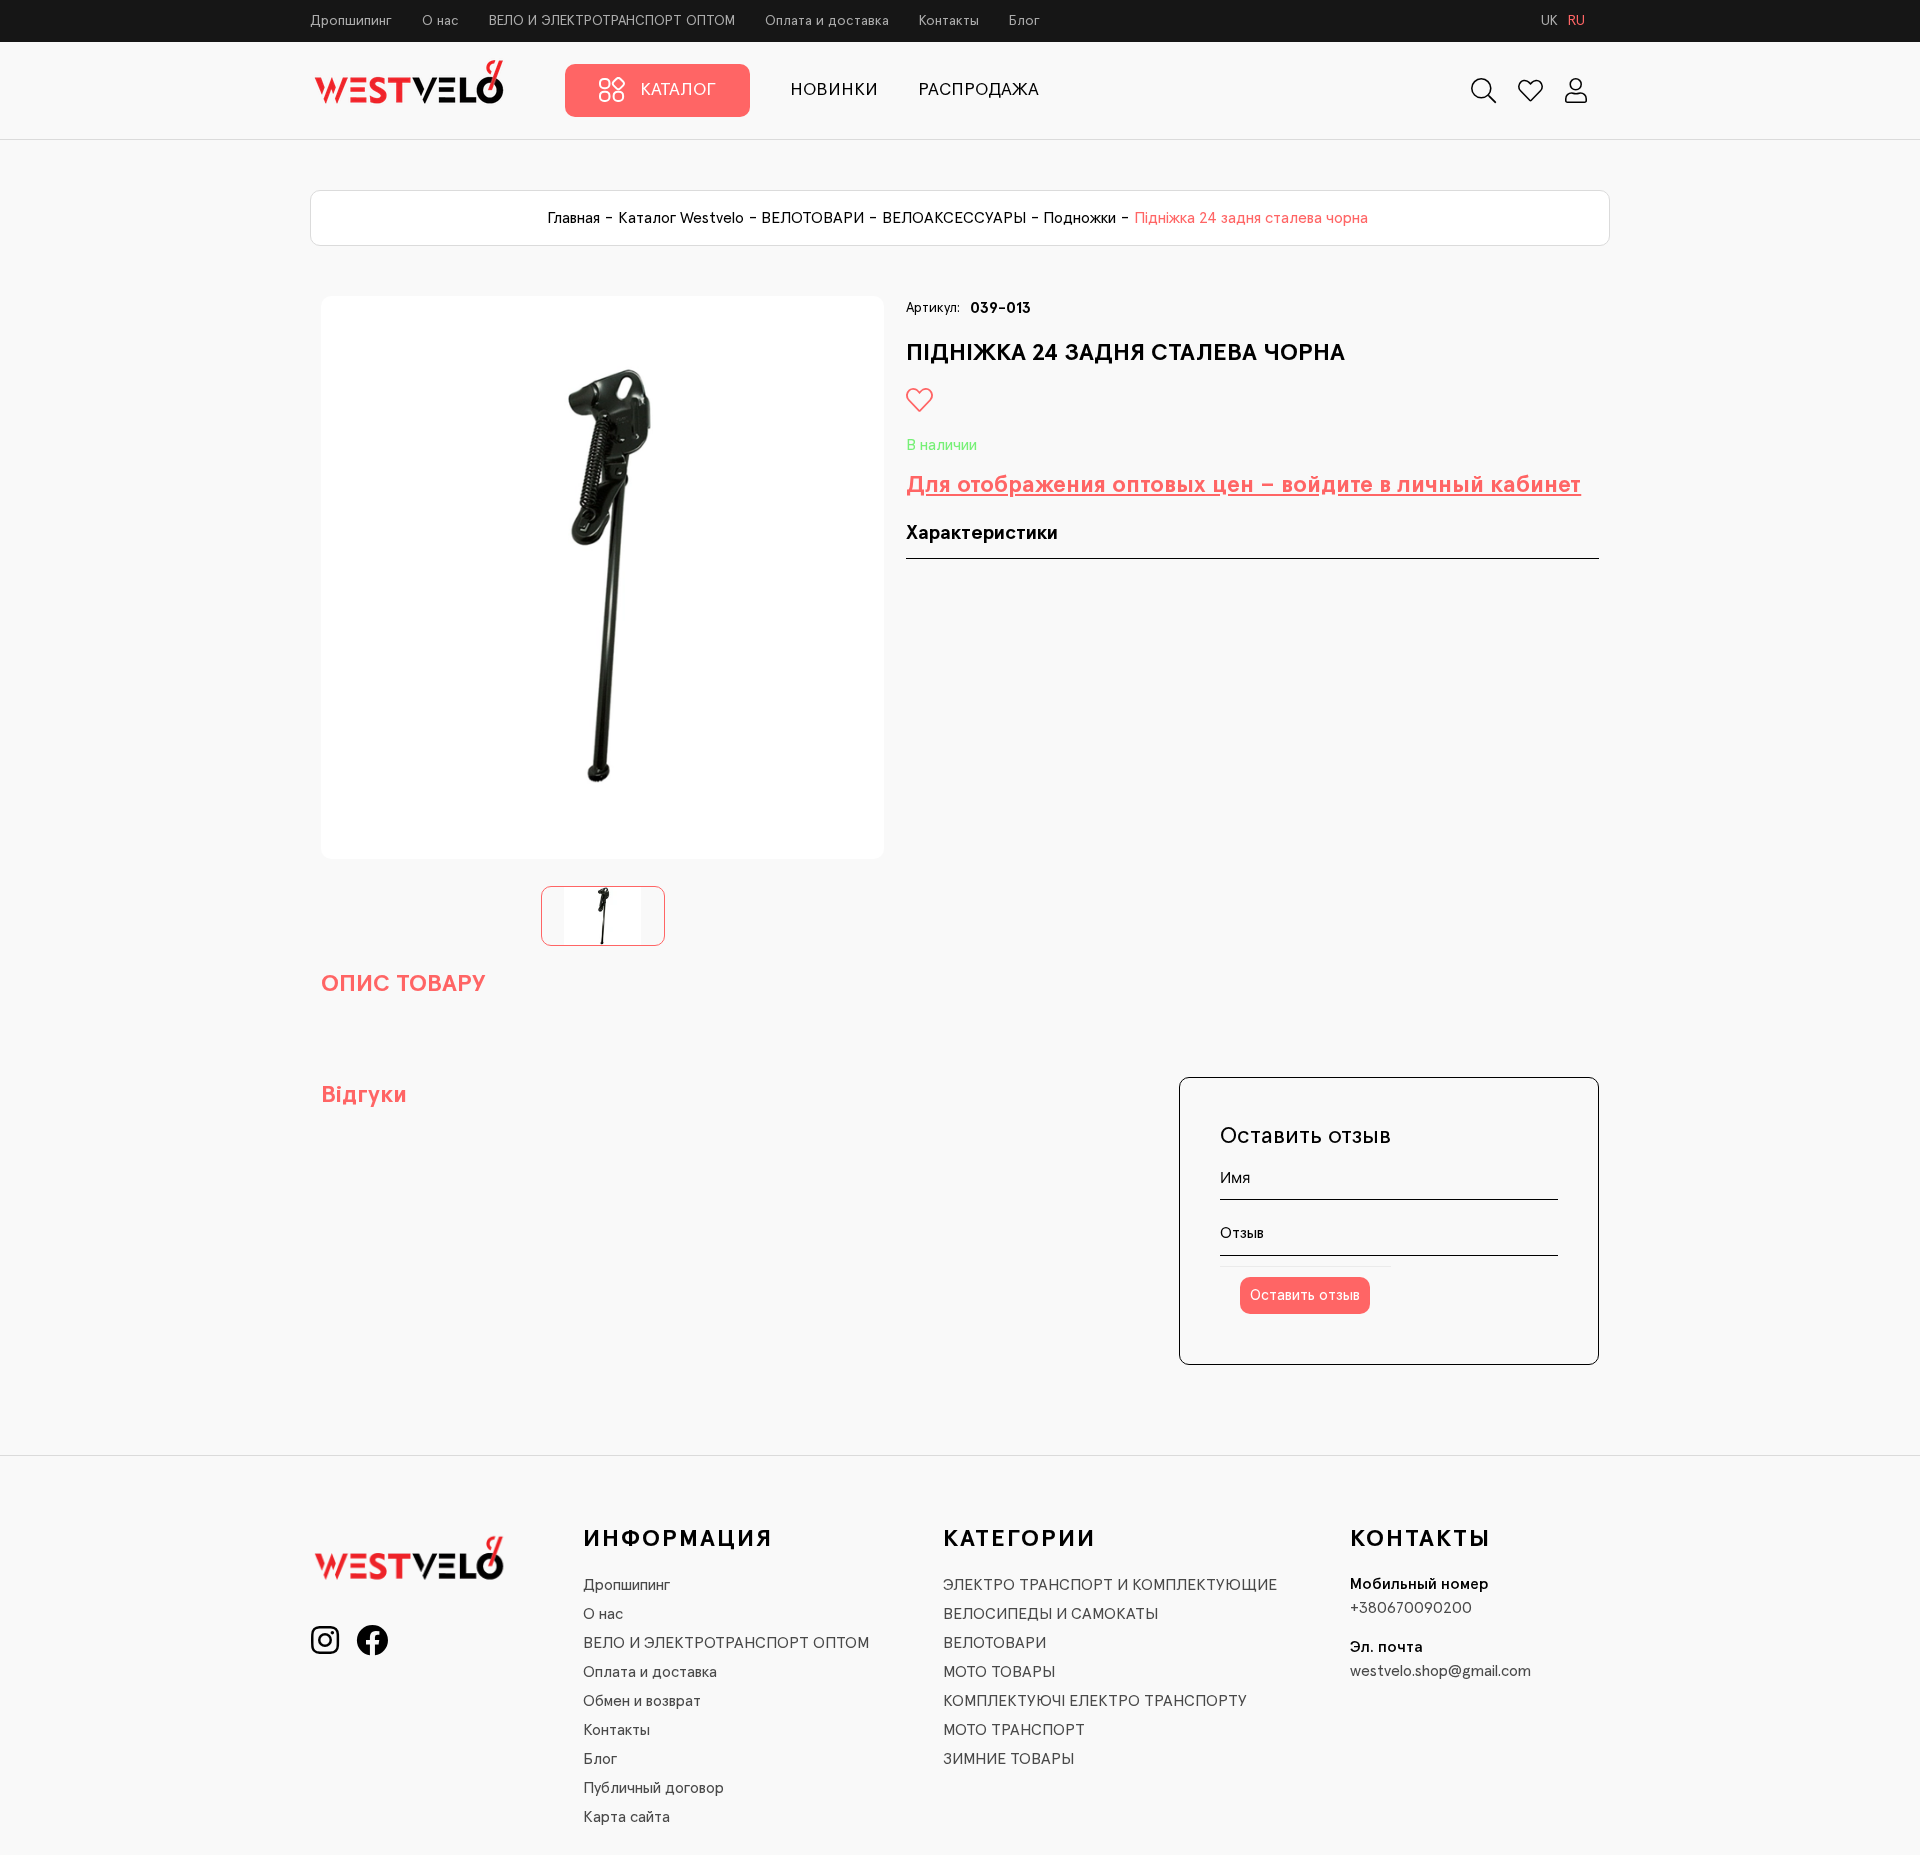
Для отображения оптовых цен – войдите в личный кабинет (1243, 485)
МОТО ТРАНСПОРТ (1014, 1730)
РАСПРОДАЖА (978, 90)
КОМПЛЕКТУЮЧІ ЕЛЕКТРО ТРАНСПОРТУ (1095, 1701)
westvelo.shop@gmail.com (1440, 1671)
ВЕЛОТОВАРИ (812, 218)
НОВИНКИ (834, 90)
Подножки (1079, 218)
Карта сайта (626, 1817)
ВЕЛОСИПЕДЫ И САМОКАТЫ (1050, 1614)
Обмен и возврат (642, 1701)
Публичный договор (653, 1788)
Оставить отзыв (1305, 1295)
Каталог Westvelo (681, 218)
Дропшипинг (351, 21)
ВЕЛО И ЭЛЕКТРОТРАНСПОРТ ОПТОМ (612, 21)
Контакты (949, 21)
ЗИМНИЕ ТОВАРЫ (1008, 1759)
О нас (440, 21)
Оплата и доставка (827, 21)
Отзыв (1242, 1233)
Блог (1024, 21)
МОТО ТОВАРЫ (999, 1672)
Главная (573, 218)
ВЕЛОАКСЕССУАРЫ (954, 218)
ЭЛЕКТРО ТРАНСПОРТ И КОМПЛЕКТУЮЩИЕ (1110, 1585)
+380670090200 (1411, 1608)
